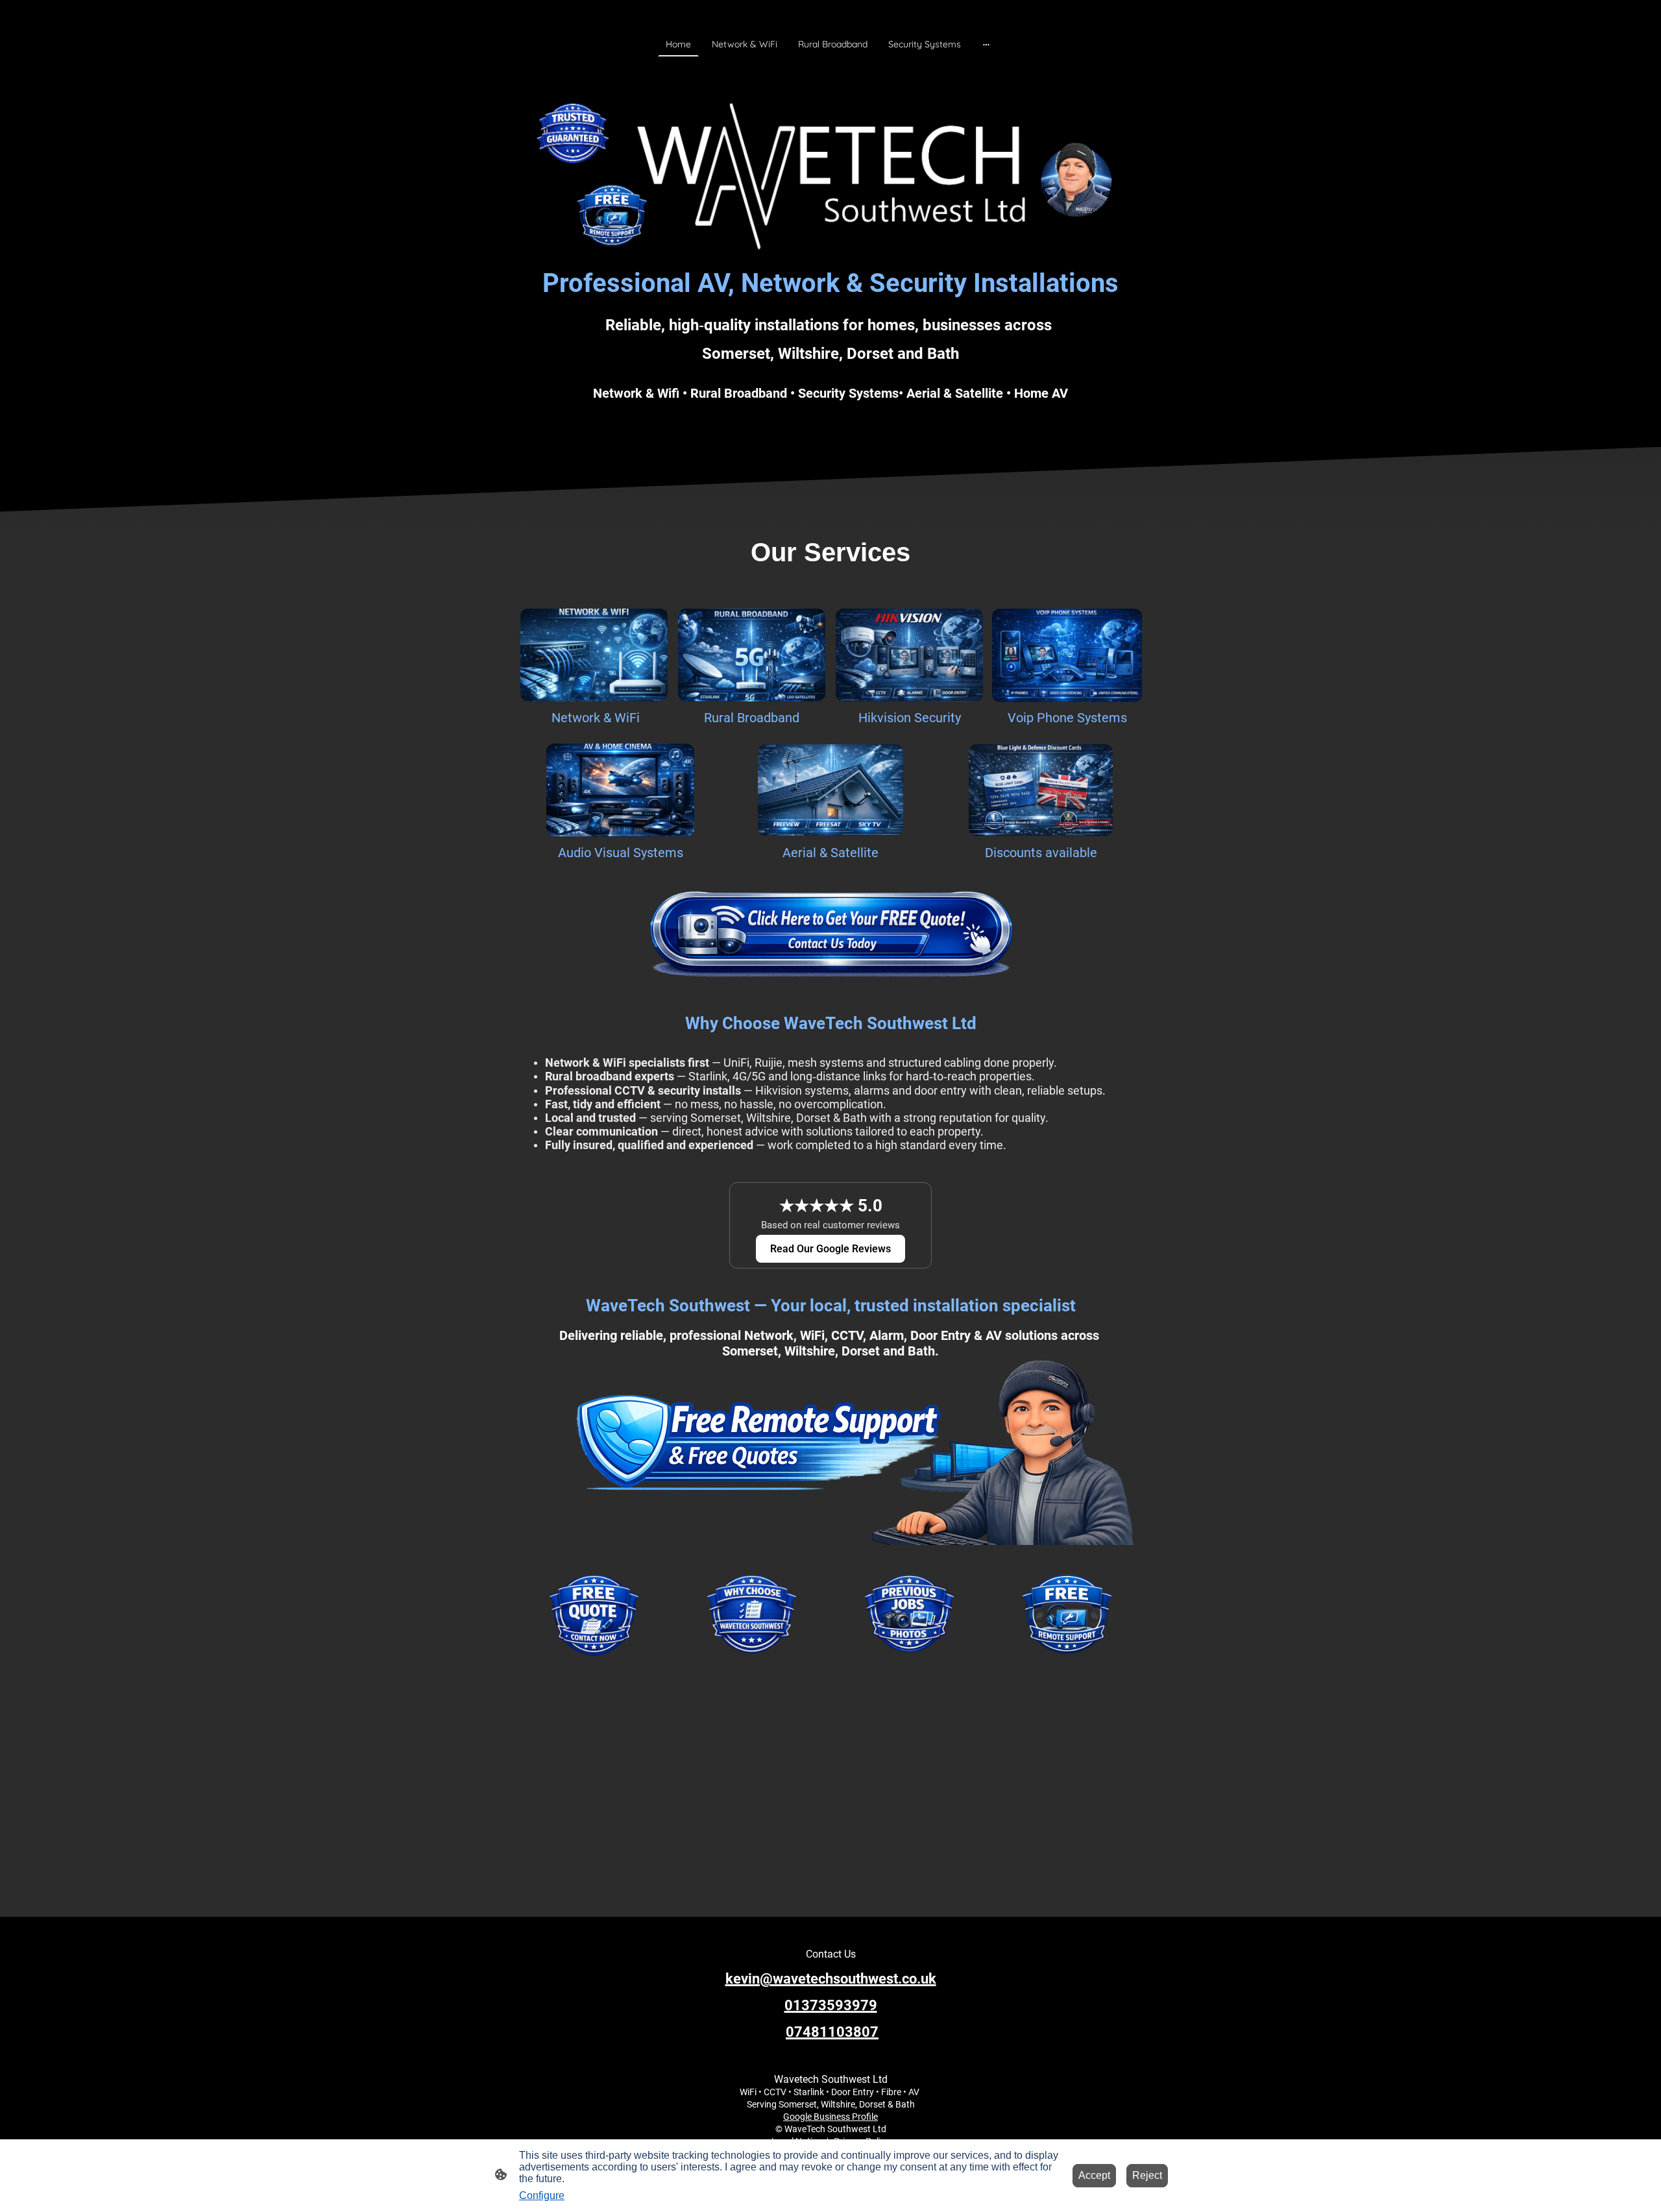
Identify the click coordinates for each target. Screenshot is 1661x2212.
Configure (542, 2195)
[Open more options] (986, 44)
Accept (1094, 2175)
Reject (1147, 2175)
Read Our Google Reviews (830, 1249)
